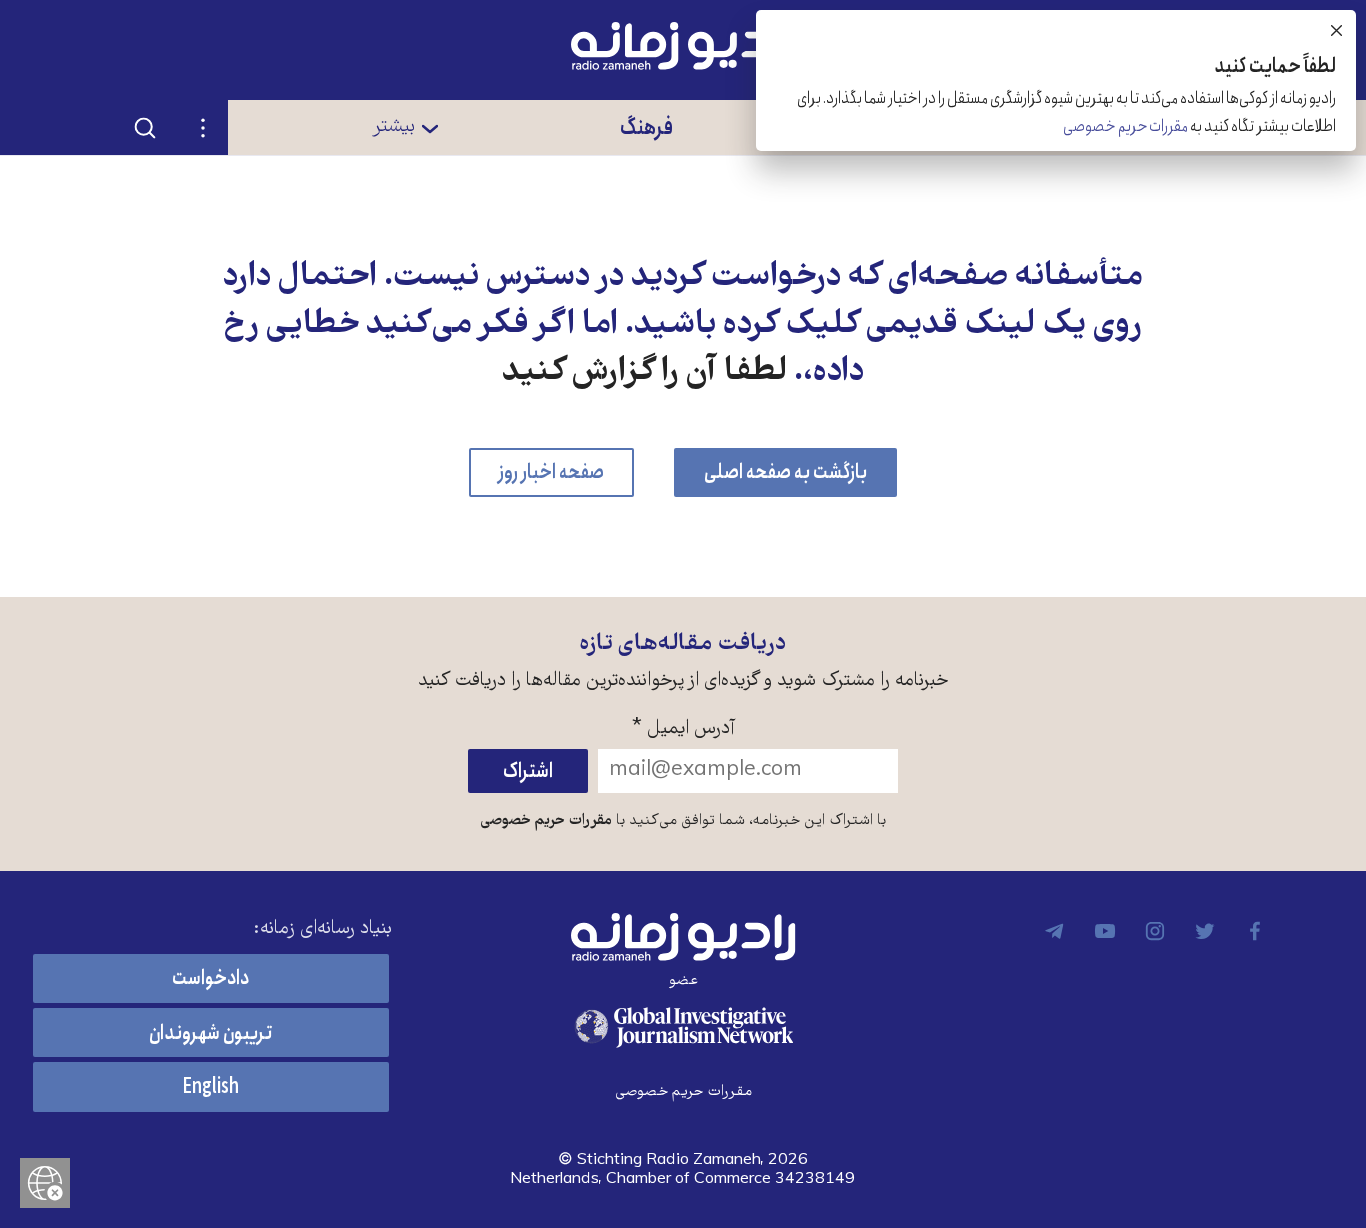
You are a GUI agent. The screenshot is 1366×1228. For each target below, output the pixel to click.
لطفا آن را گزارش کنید (644, 373)
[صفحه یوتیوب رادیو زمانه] (1105, 931)
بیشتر (393, 127)
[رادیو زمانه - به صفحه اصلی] (683, 937)
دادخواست (210, 978)
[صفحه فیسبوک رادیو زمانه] (1255, 931)
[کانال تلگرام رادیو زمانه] (1055, 931)
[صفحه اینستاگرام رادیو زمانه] (1155, 931)
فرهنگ (646, 127)
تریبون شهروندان (210, 1033)
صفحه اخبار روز (551, 472)
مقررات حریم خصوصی (546, 821)
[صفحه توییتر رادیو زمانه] (1205, 931)
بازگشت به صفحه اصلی (785, 472)
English (210, 1087)
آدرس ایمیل (683, 729)
